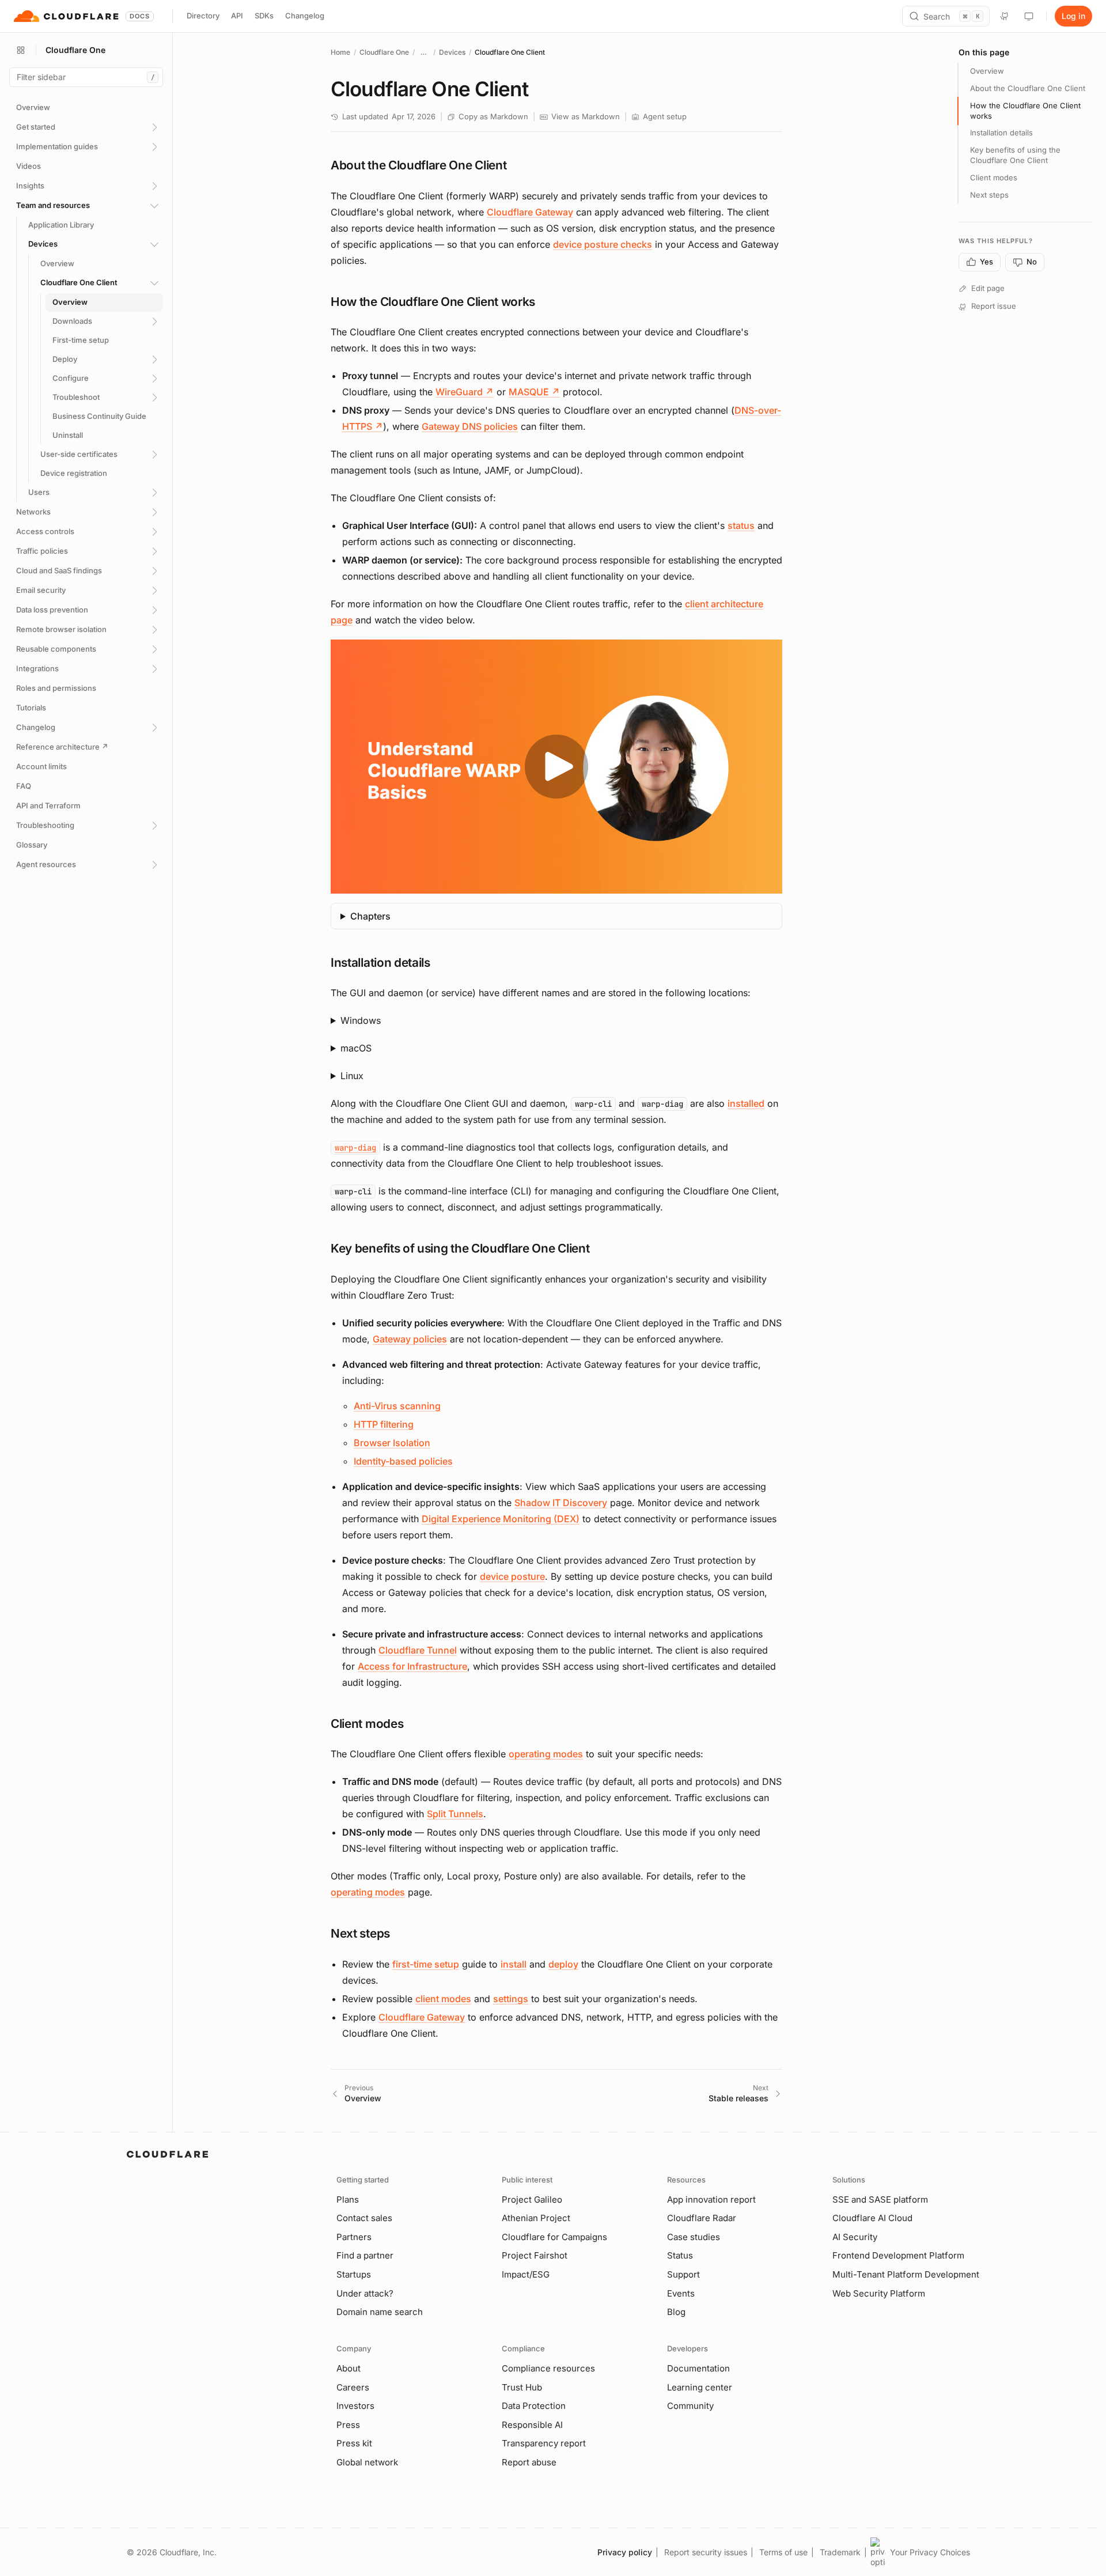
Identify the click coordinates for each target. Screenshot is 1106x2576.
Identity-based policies (403, 1461)
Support (683, 2274)
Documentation (698, 2368)
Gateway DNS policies (470, 426)
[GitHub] (1005, 16)
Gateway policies (410, 1339)
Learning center (700, 2387)
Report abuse (529, 2462)
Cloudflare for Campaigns (554, 2237)
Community (690, 2406)
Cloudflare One (384, 52)
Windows (361, 1020)
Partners (354, 2237)
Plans (348, 2199)
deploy (563, 1964)
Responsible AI (532, 2425)
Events (681, 2293)
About (349, 2368)
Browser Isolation (392, 1443)
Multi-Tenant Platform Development (906, 2274)
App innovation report (711, 2199)
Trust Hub (522, 2387)
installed (746, 1103)
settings (511, 1999)
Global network (367, 2462)
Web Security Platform (879, 2293)
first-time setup (426, 1964)
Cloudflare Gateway (530, 212)
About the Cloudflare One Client (1028, 88)
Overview (987, 71)
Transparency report (544, 2443)
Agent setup (665, 116)
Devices (452, 52)
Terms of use (783, 2552)
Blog (676, 2312)
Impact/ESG (526, 2274)
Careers (353, 2387)
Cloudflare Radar (702, 2218)
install (514, 1964)
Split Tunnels (455, 1814)
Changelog (305, 16)
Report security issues (706, 2552)
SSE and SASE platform (880, 2199)
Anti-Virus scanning (397, 1406)
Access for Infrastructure (412, 1666)
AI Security (855, 2237)
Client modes (994, 177)
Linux (352, 1076)
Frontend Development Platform (898, 2255)
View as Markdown (586, 116)
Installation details (1001, 133)
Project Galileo (532, 2199)
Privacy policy (625, 2552)
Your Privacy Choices (930, 2552)
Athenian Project (536, 2218)
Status (680, 2255)
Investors (355, 2406)
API (237, 16)
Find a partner (365, 2255)
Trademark (840, 2552)
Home (340, 52)
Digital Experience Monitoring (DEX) (501, 1519)
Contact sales (364, 2218)
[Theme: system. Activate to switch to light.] (1029, 16)
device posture (512, 1576)
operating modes (546, 1754)
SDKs (264, 16)
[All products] (21, 50)
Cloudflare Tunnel (418, 1650)
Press (348, 2425)
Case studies (694, 2237)
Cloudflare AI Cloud (872, 2218)
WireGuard (465, 392)
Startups (354, 2274)
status (741, 525)
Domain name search (380, 2312)
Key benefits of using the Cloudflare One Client (1015, 155)
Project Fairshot (535, 2255)
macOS (356, 1048)
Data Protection (534, 2406)
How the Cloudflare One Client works (1025, 111)
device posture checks (603, 244)
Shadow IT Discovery (561, 1503)
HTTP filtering (384, 1424)
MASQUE (534, 392)
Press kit (354, 2443)
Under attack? (365, 2293)
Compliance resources (548, 2368)
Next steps (989, 195)
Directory (203, 16)
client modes (443, 1999)
